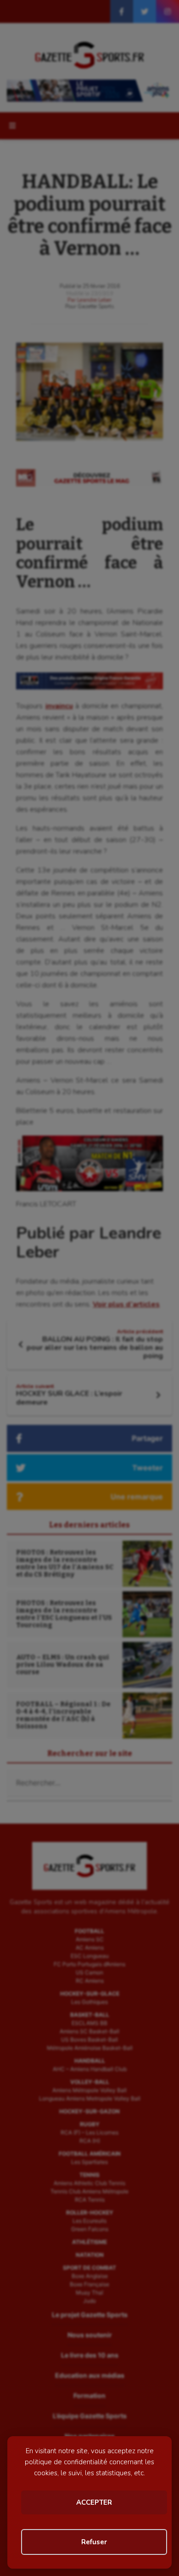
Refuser (94, 2542)
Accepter (94, 2502)
